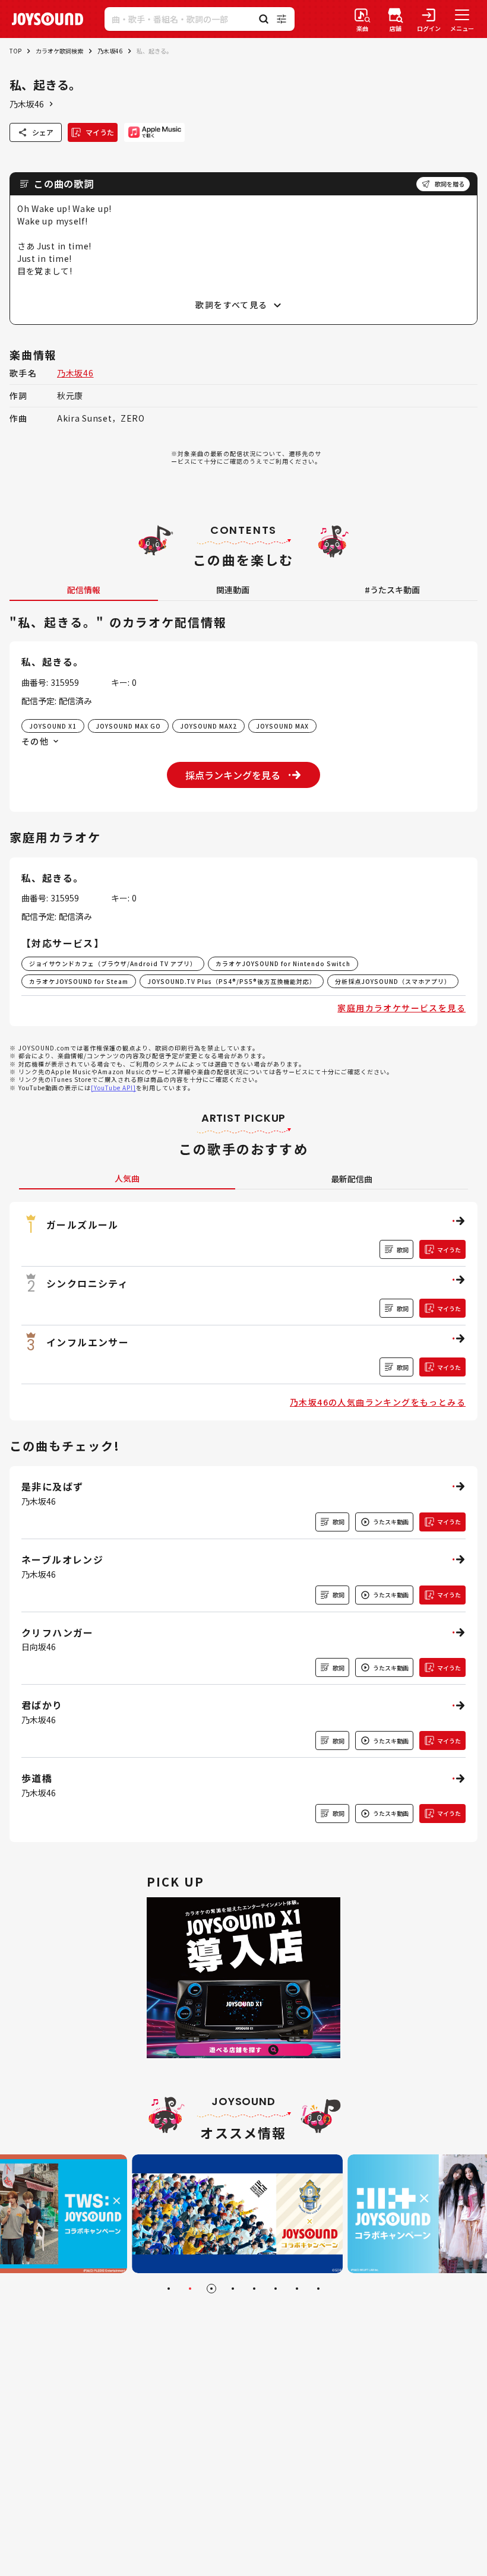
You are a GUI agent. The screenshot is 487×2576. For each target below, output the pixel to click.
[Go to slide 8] (318, 2289)
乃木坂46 (110, 51)
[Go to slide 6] (276, 2289)
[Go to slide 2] (190, 2289)
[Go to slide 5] (254, 2289)
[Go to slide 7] (297, 2289)
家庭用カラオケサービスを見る (401, 1008)
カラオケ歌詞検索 (59, 51)
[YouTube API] (113, 1088)
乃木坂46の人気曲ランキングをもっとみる (378, 1402)
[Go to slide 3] (211, 2289)
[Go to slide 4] (233, 2289)
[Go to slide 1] (169, 2289)
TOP (15, 51)
